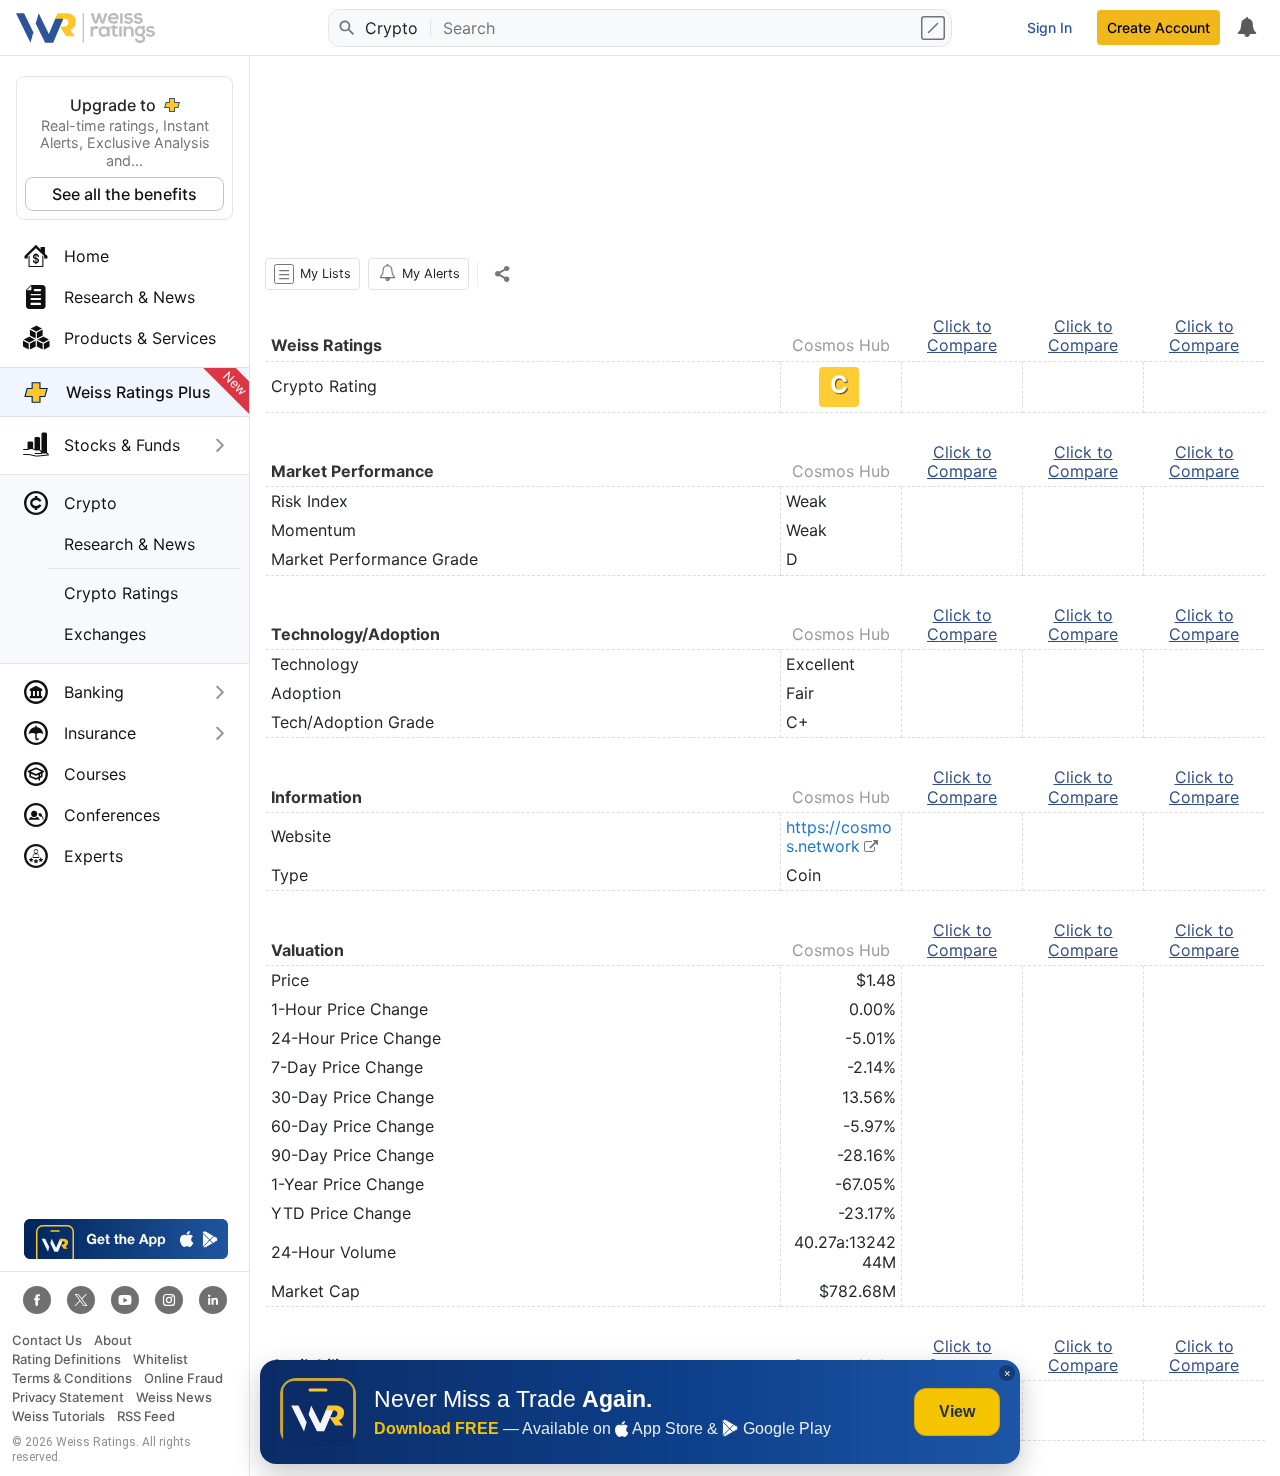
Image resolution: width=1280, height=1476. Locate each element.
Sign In (1049, 27)
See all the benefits (124, 194)
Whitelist (160, 1359)
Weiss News (174, 1397)
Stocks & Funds (122, 445)
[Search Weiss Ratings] (345, 28)
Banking (94, 692)
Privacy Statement (68, 1397)
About (113, 1340)
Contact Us (47, 1340)
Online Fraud (183, 1378)
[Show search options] (935, 28)
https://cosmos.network (839, 836)
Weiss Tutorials (58, 1416)
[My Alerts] (1246, 28)
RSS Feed (146, 1416)
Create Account (1158, 27)
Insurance (100, 733)
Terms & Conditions (72, 1378)
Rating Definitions (66, 1359)
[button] (312, 274)
